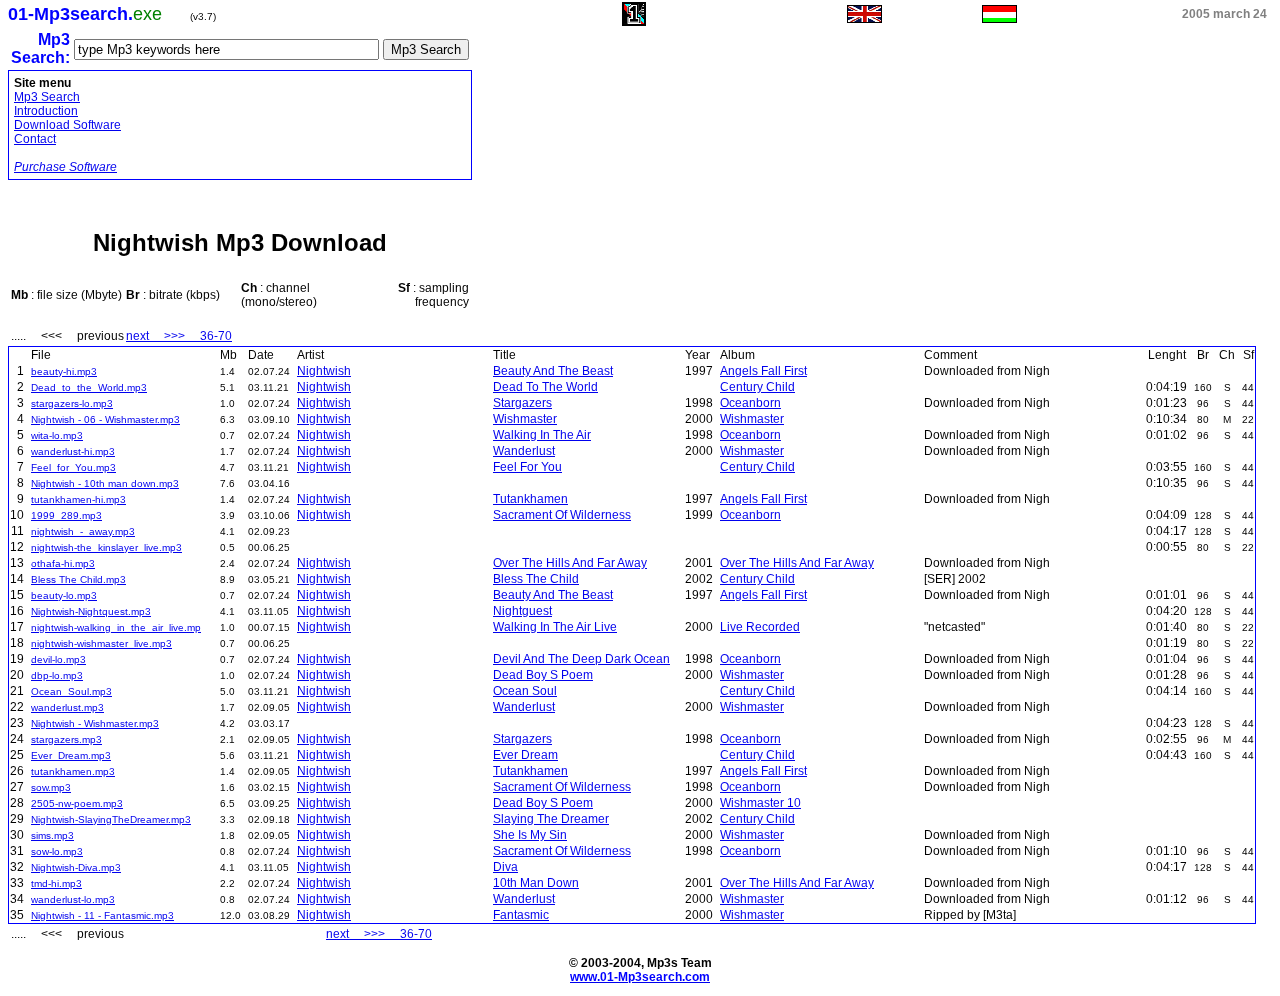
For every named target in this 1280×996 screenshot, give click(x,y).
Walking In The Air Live (555, 627)
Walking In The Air (542, 435)
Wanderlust (524, 451)
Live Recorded (760, 627)
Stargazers (522, 403)
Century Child (757, 387)
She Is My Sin (530, 835)
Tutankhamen (530, 499)
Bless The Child (536, 579)
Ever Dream (525, 755)
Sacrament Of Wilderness (562, 515)
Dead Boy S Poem (543, 675)
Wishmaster (525, 419)
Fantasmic (521, 915)
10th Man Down (536, 883)
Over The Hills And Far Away (570, 563)
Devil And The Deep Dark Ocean (581, 659)
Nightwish (324, 371)
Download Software (67, 125)
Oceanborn (750, 403)
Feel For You (527, 467)
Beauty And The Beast (553, 371)
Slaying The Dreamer (551, 819)
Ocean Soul (525, 691)
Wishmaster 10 (760, 803)
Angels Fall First (763, 371)
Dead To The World (545, 387)
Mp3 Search (47, 97)
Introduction (46, 111)
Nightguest (522, 611)
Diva (505, 867)
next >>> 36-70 (179, 336)
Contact (35, 139)
